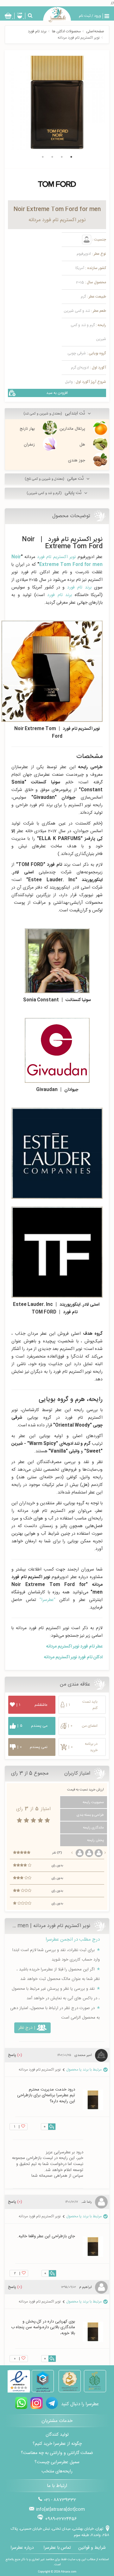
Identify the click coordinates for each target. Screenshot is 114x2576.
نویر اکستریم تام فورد (56, 557)
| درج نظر (27, 2028)
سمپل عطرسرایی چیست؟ (57, 2462)
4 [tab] (43, 157)
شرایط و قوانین (92, 2548)
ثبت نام (85, 16)
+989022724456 (61, 2519)
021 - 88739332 (60, 2500)
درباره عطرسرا (22, 2548)
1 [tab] (71, 157)
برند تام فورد (37, 31)
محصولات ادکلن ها (66, 31)
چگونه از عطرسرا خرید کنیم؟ (57, 2444)
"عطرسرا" (47, 1600)
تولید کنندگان (57, 2435)
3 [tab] (52, 157)
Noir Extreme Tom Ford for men (57, 561)
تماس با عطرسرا (57, 2548)
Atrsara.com (69, 2572)
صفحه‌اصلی (95, 31)
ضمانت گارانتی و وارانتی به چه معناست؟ (57, 2453)
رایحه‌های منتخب (57, 2471)
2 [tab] (62, 157)
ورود (98, 16)
